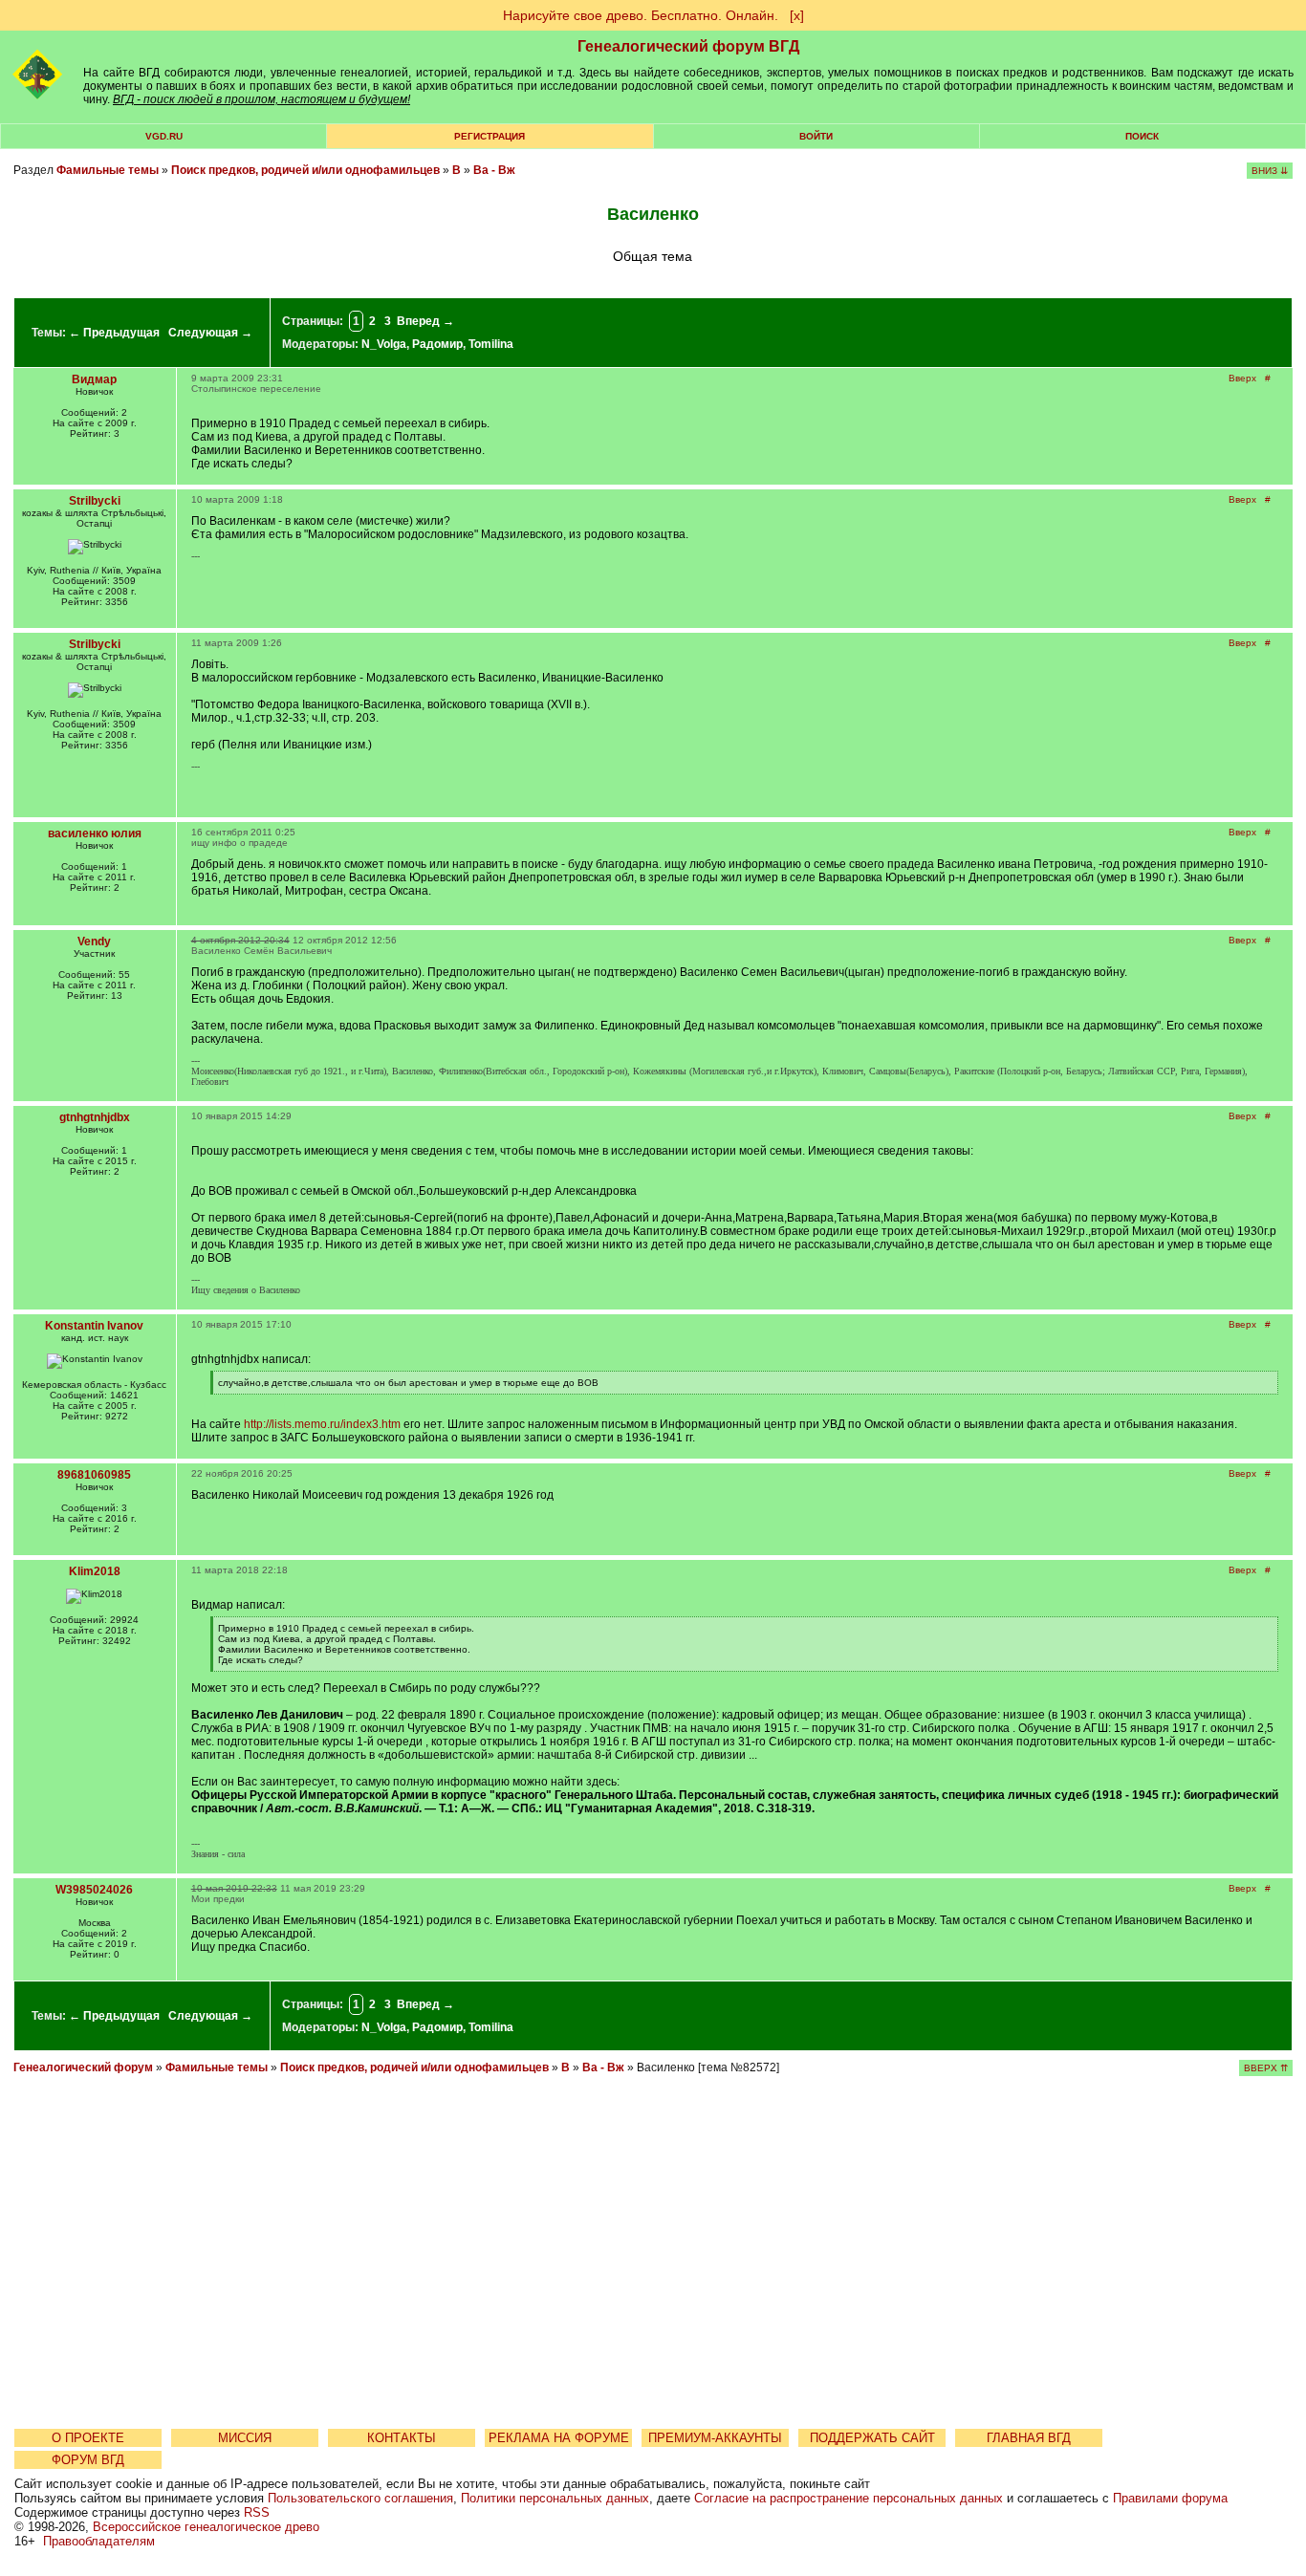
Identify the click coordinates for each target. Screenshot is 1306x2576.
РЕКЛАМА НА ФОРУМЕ (559, 2438)
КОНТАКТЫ (402, 2438)
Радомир (437, 344)
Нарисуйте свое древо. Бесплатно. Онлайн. (641, 15)
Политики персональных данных (555, 2498)
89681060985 (94, 1475)
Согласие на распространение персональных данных (849, 2498)
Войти (816, 136)
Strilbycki (95, 501)
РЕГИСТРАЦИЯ (490, 136)
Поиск (1142, 136)
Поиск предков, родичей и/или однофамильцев (305, 170)
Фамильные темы (108, 170)
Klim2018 (95, 1571)
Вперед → (425, 321)
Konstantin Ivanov (94, 1326)
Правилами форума (1170, 2498)
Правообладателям (99, 2541)
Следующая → (210, 333)
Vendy (94, 942)
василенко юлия (95, 833)
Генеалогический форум (83, 2067)
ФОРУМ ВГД (88, 2460)
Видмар (94, 379)
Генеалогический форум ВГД (688, 46)
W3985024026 (94, 1890)
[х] (797, 15)
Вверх (1242, 378)
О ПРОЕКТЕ (88, 2438)
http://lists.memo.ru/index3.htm (322, 1424)
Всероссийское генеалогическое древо (206, 2527)
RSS (257, 2512)
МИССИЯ (245, 2438)
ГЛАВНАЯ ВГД (1029, 2438)
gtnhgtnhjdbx (95, 1117)
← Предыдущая (114, 333)
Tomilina (491, 344)
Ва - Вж (494, 170)
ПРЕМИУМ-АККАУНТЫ (715, 2438)
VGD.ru (164, 136)
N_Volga (384, 344)
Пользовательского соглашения (360, 2498)
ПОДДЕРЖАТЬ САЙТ (872, 2438)
